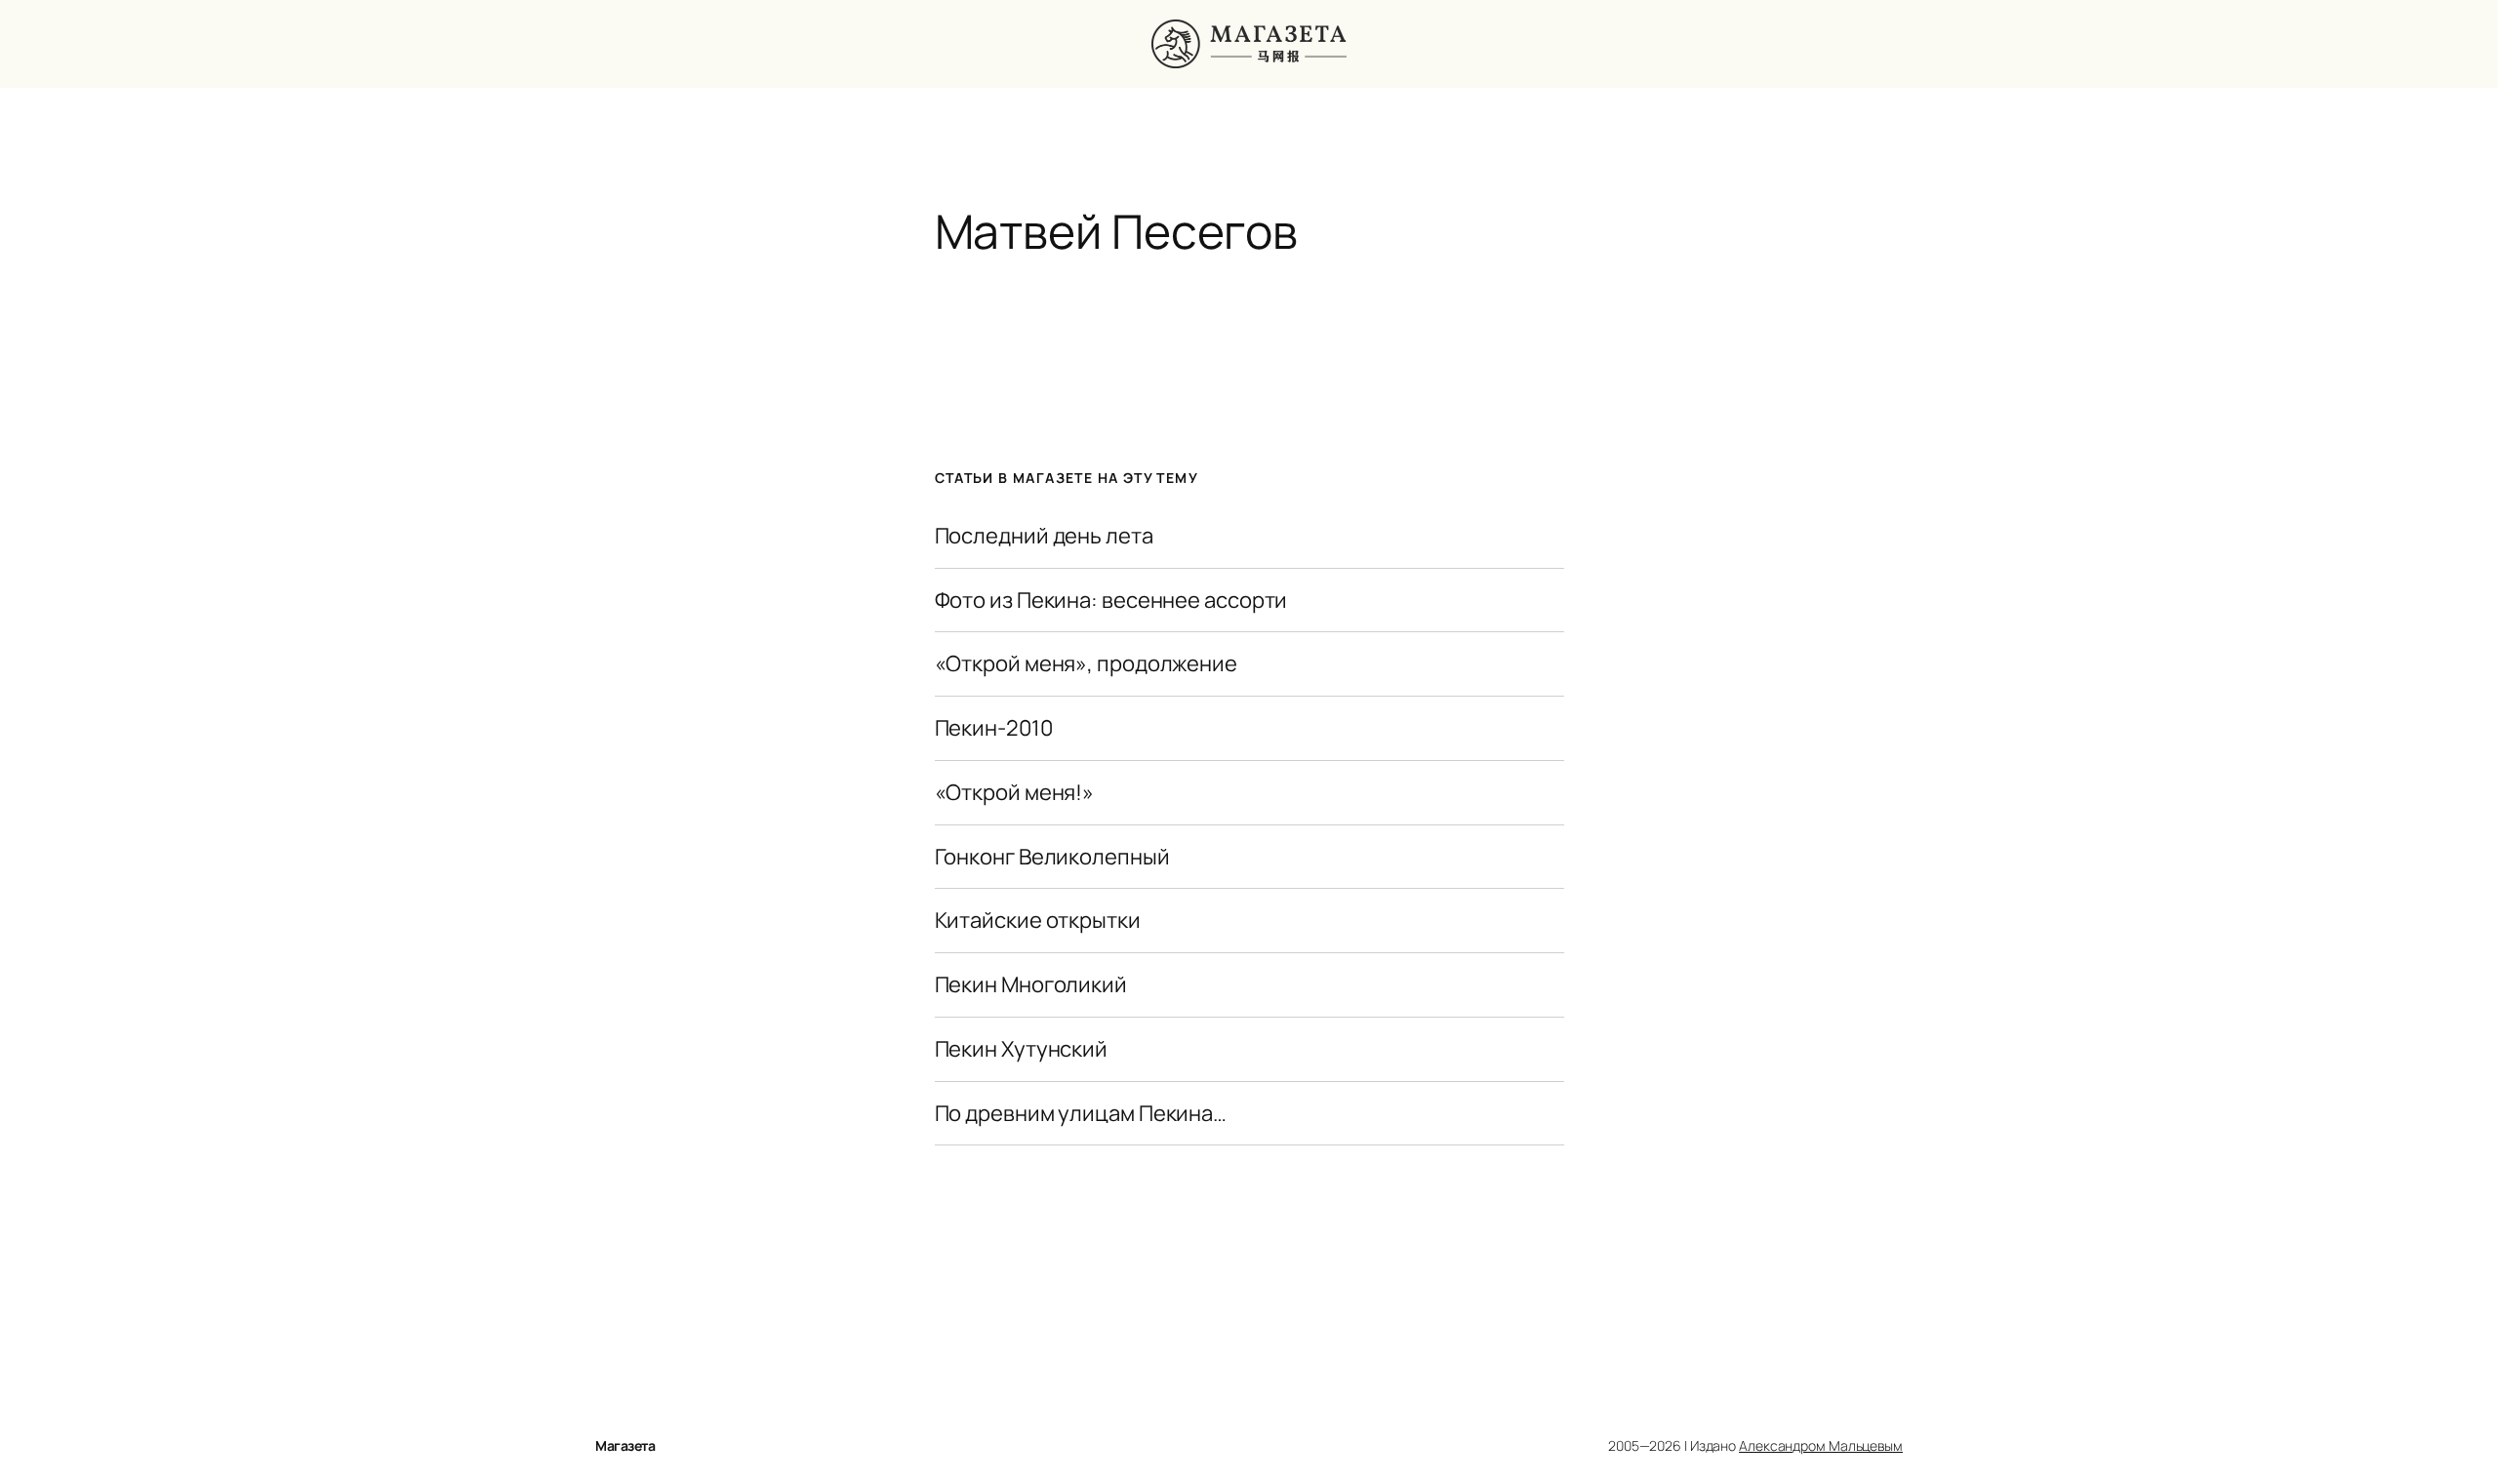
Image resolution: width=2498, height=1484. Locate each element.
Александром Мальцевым (1821, 1445)
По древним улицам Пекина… (1081, 1114)
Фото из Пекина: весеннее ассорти (1111, 601)
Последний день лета (1044, 536)
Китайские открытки (1038, 921)
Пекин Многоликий (1031, 985)
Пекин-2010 (994, 728)
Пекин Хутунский (1022, 1049)
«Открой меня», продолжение (1086, 664)
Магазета (625, 1445)
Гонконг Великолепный (1052, 857)
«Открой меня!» (1015, 793)
